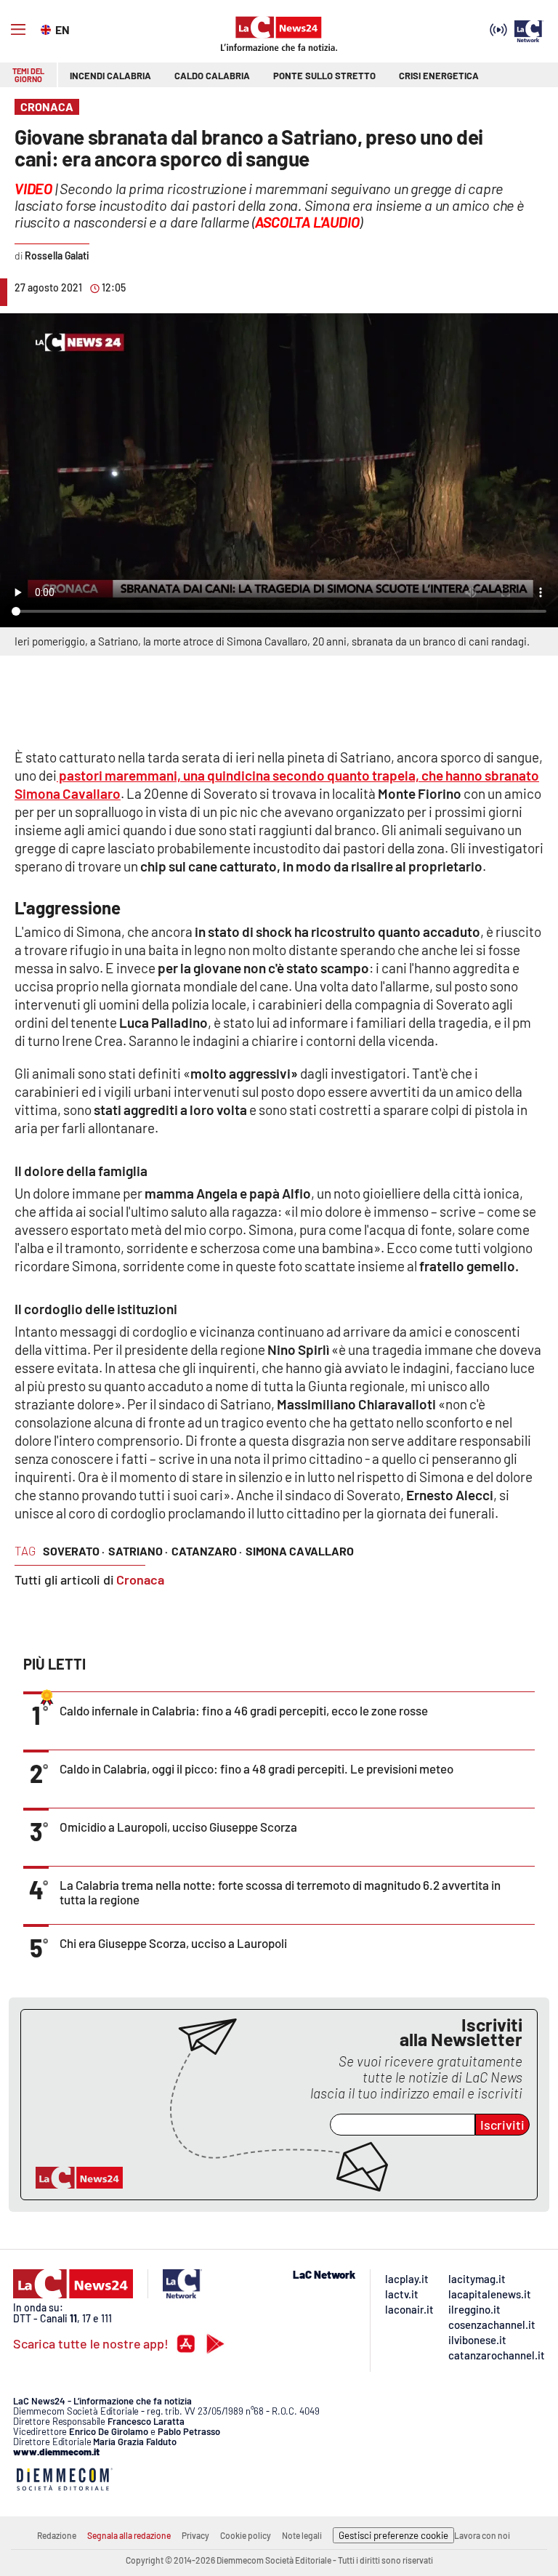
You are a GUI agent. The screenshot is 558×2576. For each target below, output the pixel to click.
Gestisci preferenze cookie (393, 2535)
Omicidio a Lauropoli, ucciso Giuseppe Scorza (178, 1827)
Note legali (302, 2535)
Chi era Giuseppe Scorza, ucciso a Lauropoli (173, 1943)
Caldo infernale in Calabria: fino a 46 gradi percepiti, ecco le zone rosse (244, 1710)
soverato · (74, 1551)
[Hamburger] (18, 30)
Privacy (195, 2535)
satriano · (138, 1551)
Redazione (57, 2535)
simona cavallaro (300, 1551)
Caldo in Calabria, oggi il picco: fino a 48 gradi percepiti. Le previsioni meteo (256, 1768)
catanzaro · (207, 1551)
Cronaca (140, 1579)
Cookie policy (246, 2535)
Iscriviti (502, 2125)
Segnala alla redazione (129, 2535)
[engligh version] (48, 28)
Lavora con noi (482, 2535)
